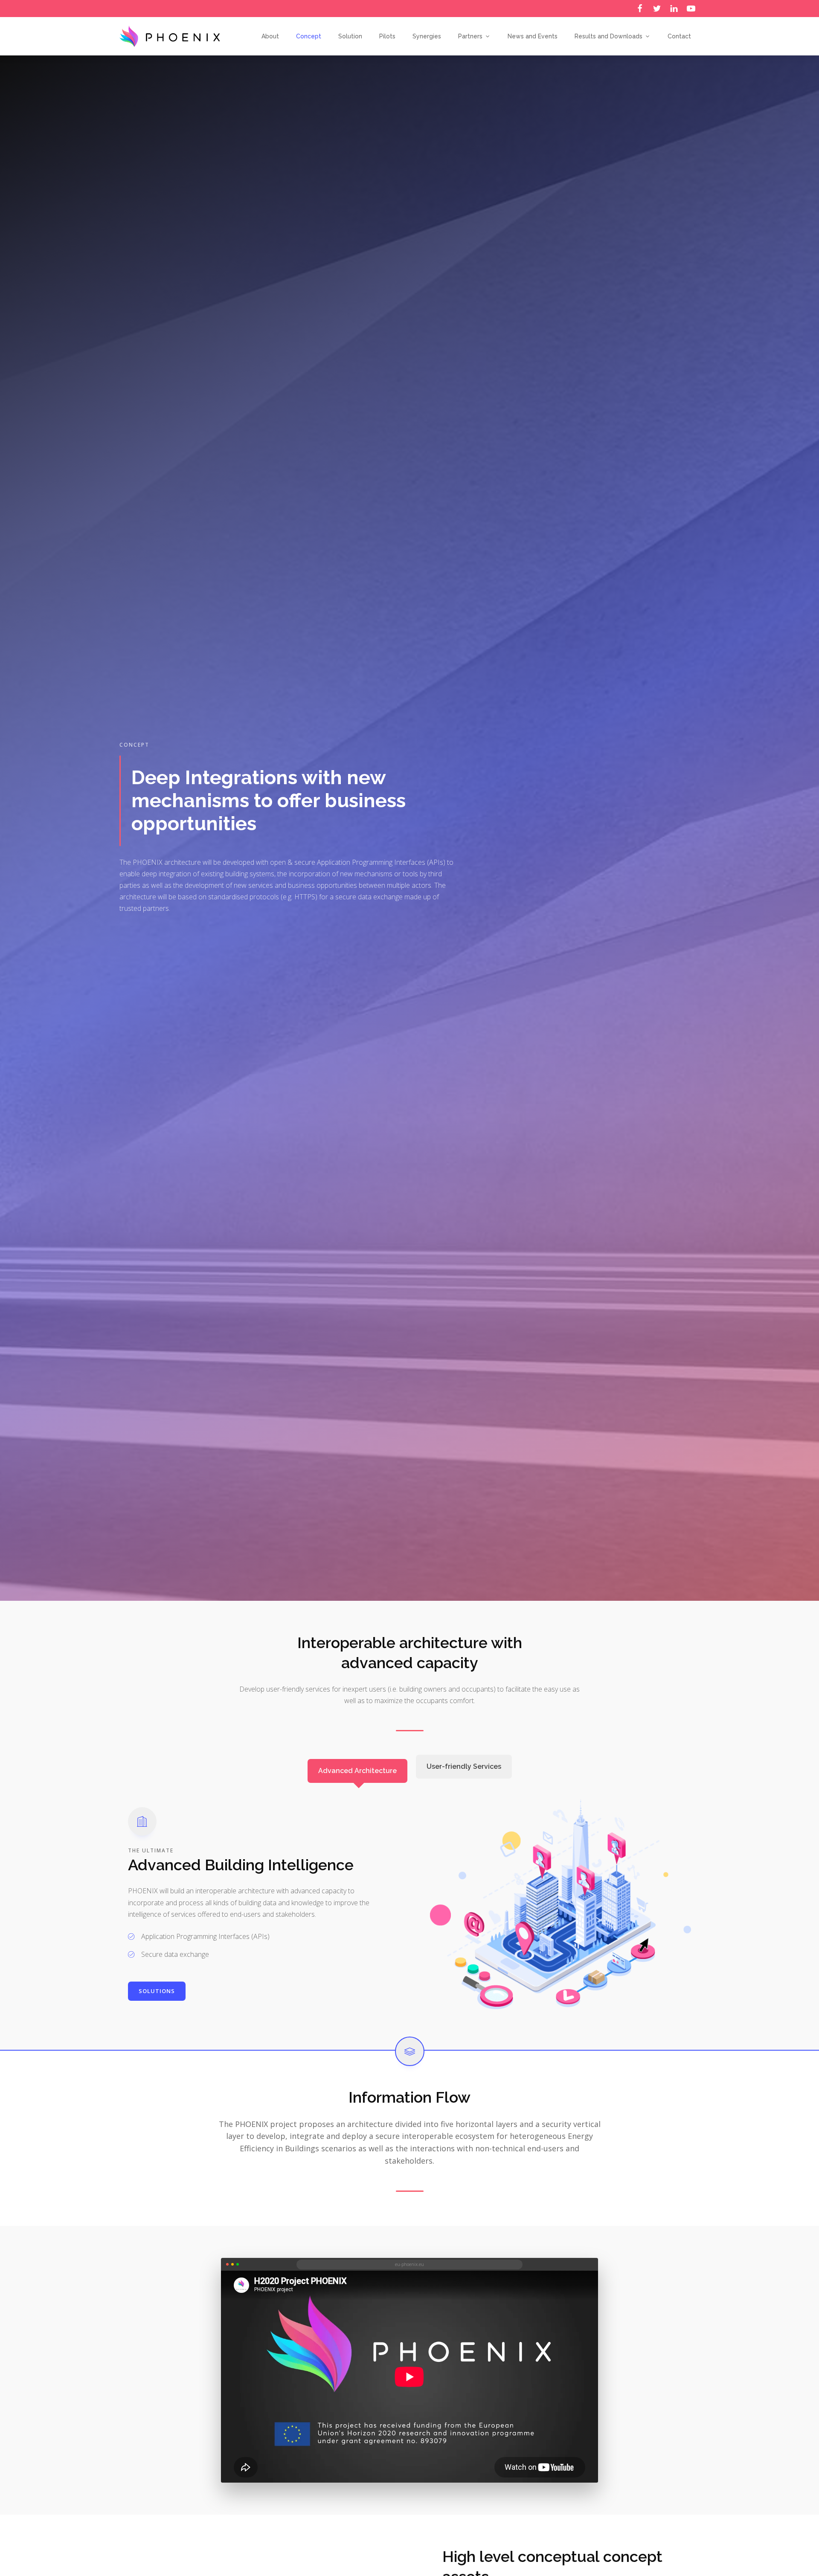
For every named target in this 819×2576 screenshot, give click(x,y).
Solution (350, 36)
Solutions (157, 1991)
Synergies (427, 36)
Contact (679, 36)
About (270, 36)
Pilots (387, 36)
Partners (470, 36)
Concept (309, 36)
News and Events (533, 36)
